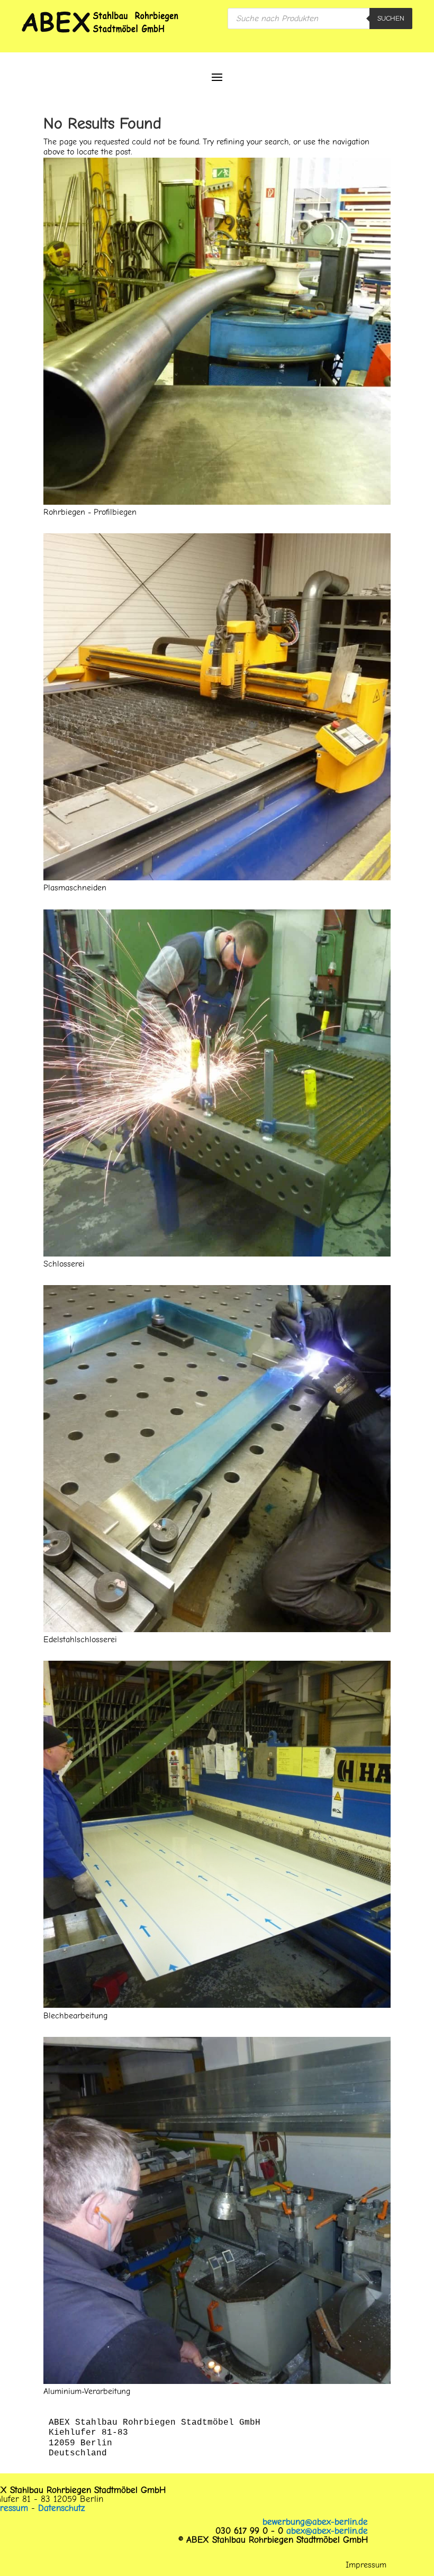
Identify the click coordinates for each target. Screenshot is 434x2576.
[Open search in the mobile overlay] (320, 19)
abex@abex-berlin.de (327, 2531)
